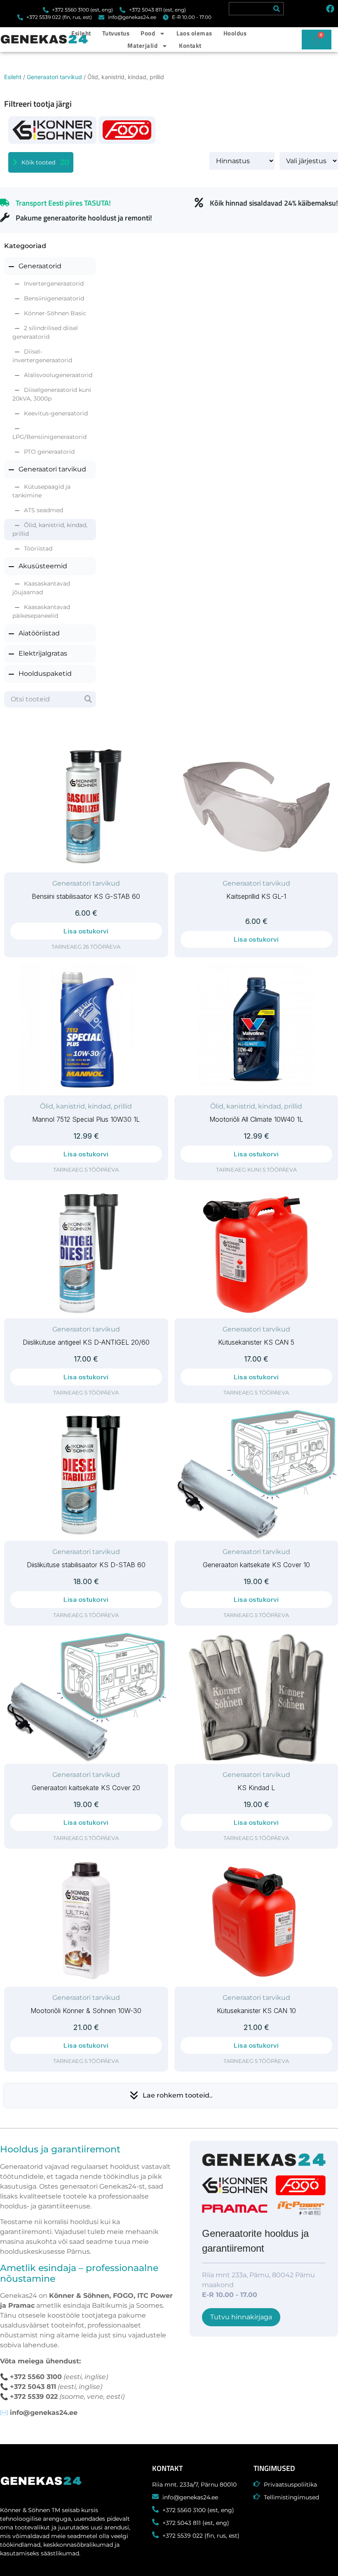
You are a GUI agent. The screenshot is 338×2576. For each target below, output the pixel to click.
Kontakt (190, 46)
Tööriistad (38, 548)
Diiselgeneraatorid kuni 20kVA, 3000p (52, 394)
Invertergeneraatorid (54, 284)
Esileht (81, 33)
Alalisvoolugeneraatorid (58, 375)
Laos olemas (194, 33)
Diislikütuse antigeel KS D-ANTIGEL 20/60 (86, 1342)
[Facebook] (330, 9)
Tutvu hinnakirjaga (241, 2317)
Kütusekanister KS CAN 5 (256, 1342)
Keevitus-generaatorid (56, 413)
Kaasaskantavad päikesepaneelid (41, 611)
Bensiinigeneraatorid (54, 298)
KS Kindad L (256, 1788)
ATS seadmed (43, 510)
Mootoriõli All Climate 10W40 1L (256, 1119)
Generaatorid (40, 266)
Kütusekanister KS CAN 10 (256, 2011)
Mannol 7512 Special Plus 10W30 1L (86, 1119)
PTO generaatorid (49, 452)
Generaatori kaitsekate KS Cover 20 (86, 1788)
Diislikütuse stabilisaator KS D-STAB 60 (86, 1565)
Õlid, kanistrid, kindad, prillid (50, 529)
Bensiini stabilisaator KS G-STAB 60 (86, 896)
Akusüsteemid (43, 566)
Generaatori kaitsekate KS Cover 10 (256, 1565)
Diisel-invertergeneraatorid (42, 356)
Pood (148, 33)
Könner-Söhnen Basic (55, 313)
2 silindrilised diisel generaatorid (45, 332)
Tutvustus (116, 33)
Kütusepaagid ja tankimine (41, 491)
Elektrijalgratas (43, 653)
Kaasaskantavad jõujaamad (41, 588)
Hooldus (235, 33)
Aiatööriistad (39, 633)
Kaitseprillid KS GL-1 (256, 896)
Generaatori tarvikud (54, 77)
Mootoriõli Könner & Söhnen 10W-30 (86, 2011)
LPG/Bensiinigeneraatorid (49, 437)
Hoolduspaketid (45, 674)
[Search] (277, 9)
